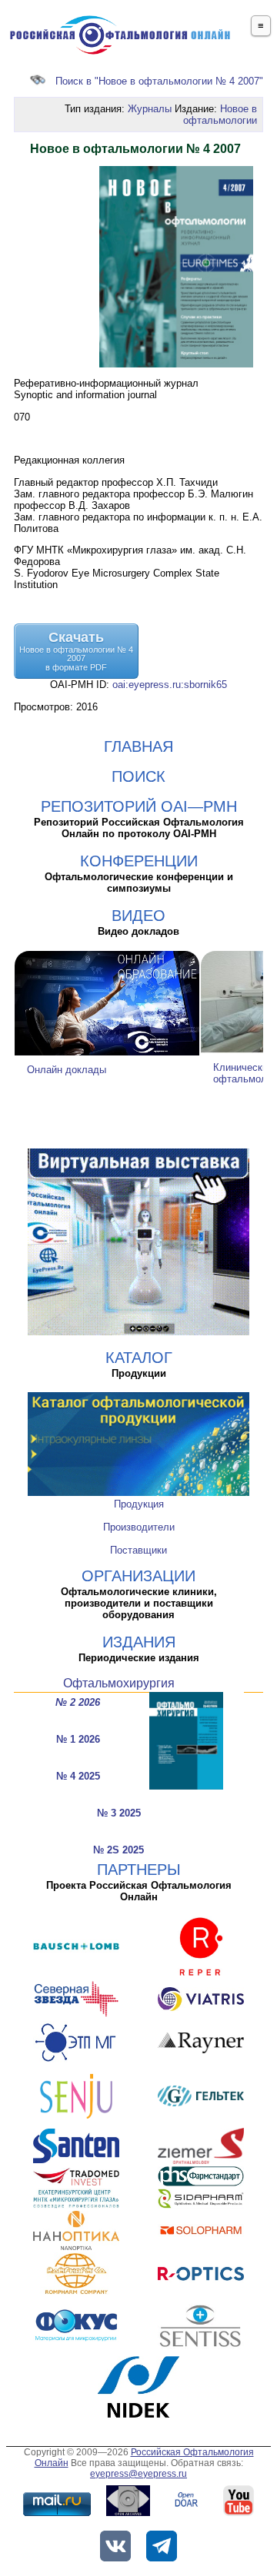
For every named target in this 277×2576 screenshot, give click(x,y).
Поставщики (138, 1550)
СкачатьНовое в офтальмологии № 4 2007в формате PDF (76, 651)
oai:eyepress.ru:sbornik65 (170, 685)
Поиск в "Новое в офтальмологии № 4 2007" (159, 81)
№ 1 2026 (78, 1739)
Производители (139, 1527)
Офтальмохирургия (119, 1683)
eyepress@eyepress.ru (138, 2474)
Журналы (150, 109)
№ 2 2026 (78, 1702)
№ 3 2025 (119, 1813)
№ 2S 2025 (118, 1850)
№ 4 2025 (78, 1776)
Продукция (139, 1504)
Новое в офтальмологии (220, 115)
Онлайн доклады (67, 1070)
